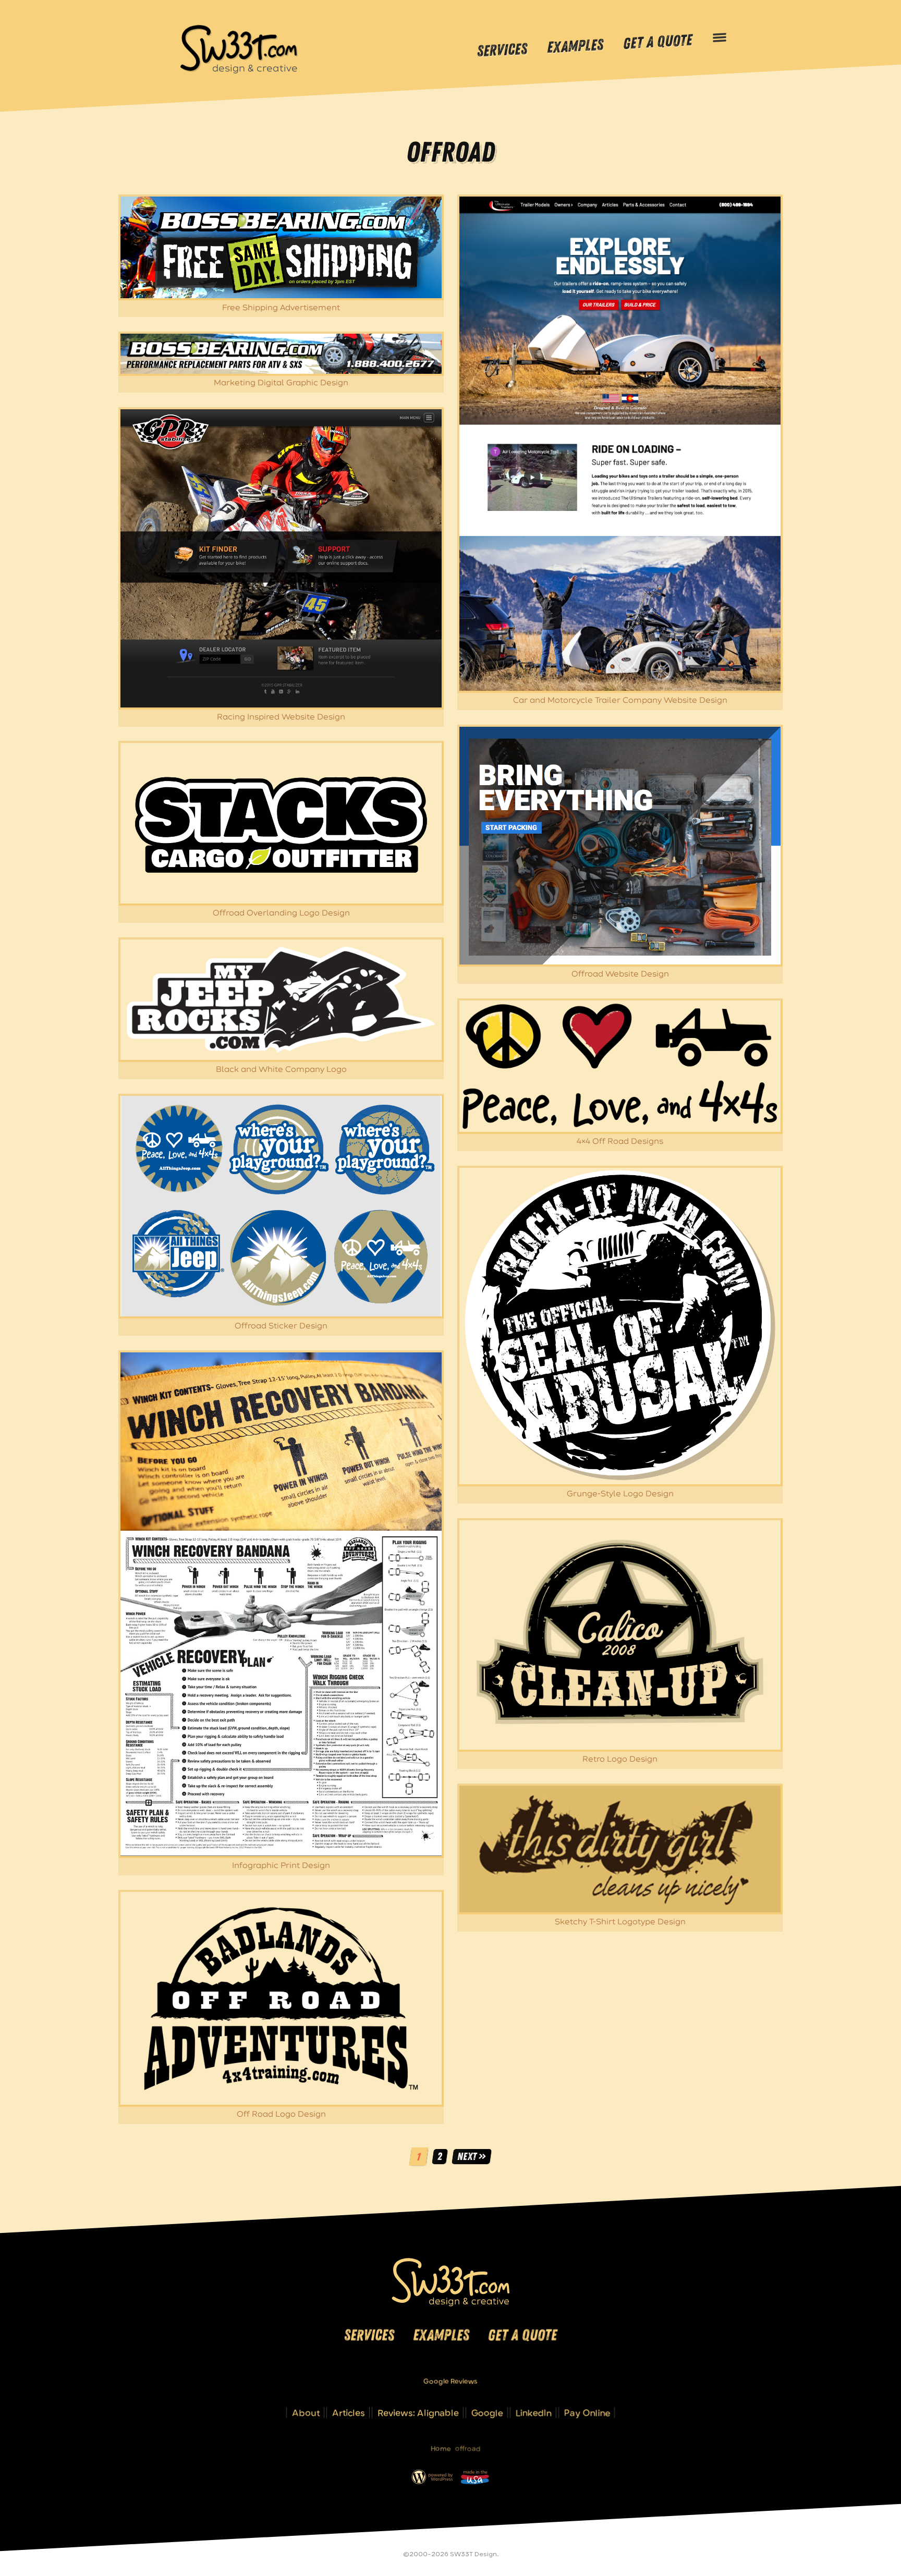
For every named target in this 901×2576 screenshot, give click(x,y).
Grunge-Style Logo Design (620, 1494)
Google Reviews (451, 2381)
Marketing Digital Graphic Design (281, 383)
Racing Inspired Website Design (281, 717)
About (306, 2413)
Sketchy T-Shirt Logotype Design (620, 1922)
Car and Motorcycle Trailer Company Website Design (620, 700)
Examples (575, 47)
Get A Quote (658, 42)
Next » (471, 2156)
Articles (349, 2413)
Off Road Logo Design (281, 2114)
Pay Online (587, 2413)
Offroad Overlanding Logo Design (281, 913)
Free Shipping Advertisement (281, 308)
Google (487, 2413)
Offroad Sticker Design (281, 1326)
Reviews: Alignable (418, 2413)
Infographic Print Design (281, 1866)
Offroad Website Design (620, 974)
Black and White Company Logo (281, 1070)
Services (502, 50)
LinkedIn (534, 2413)
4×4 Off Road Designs (620, 1142)
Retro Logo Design (620, 1759)
